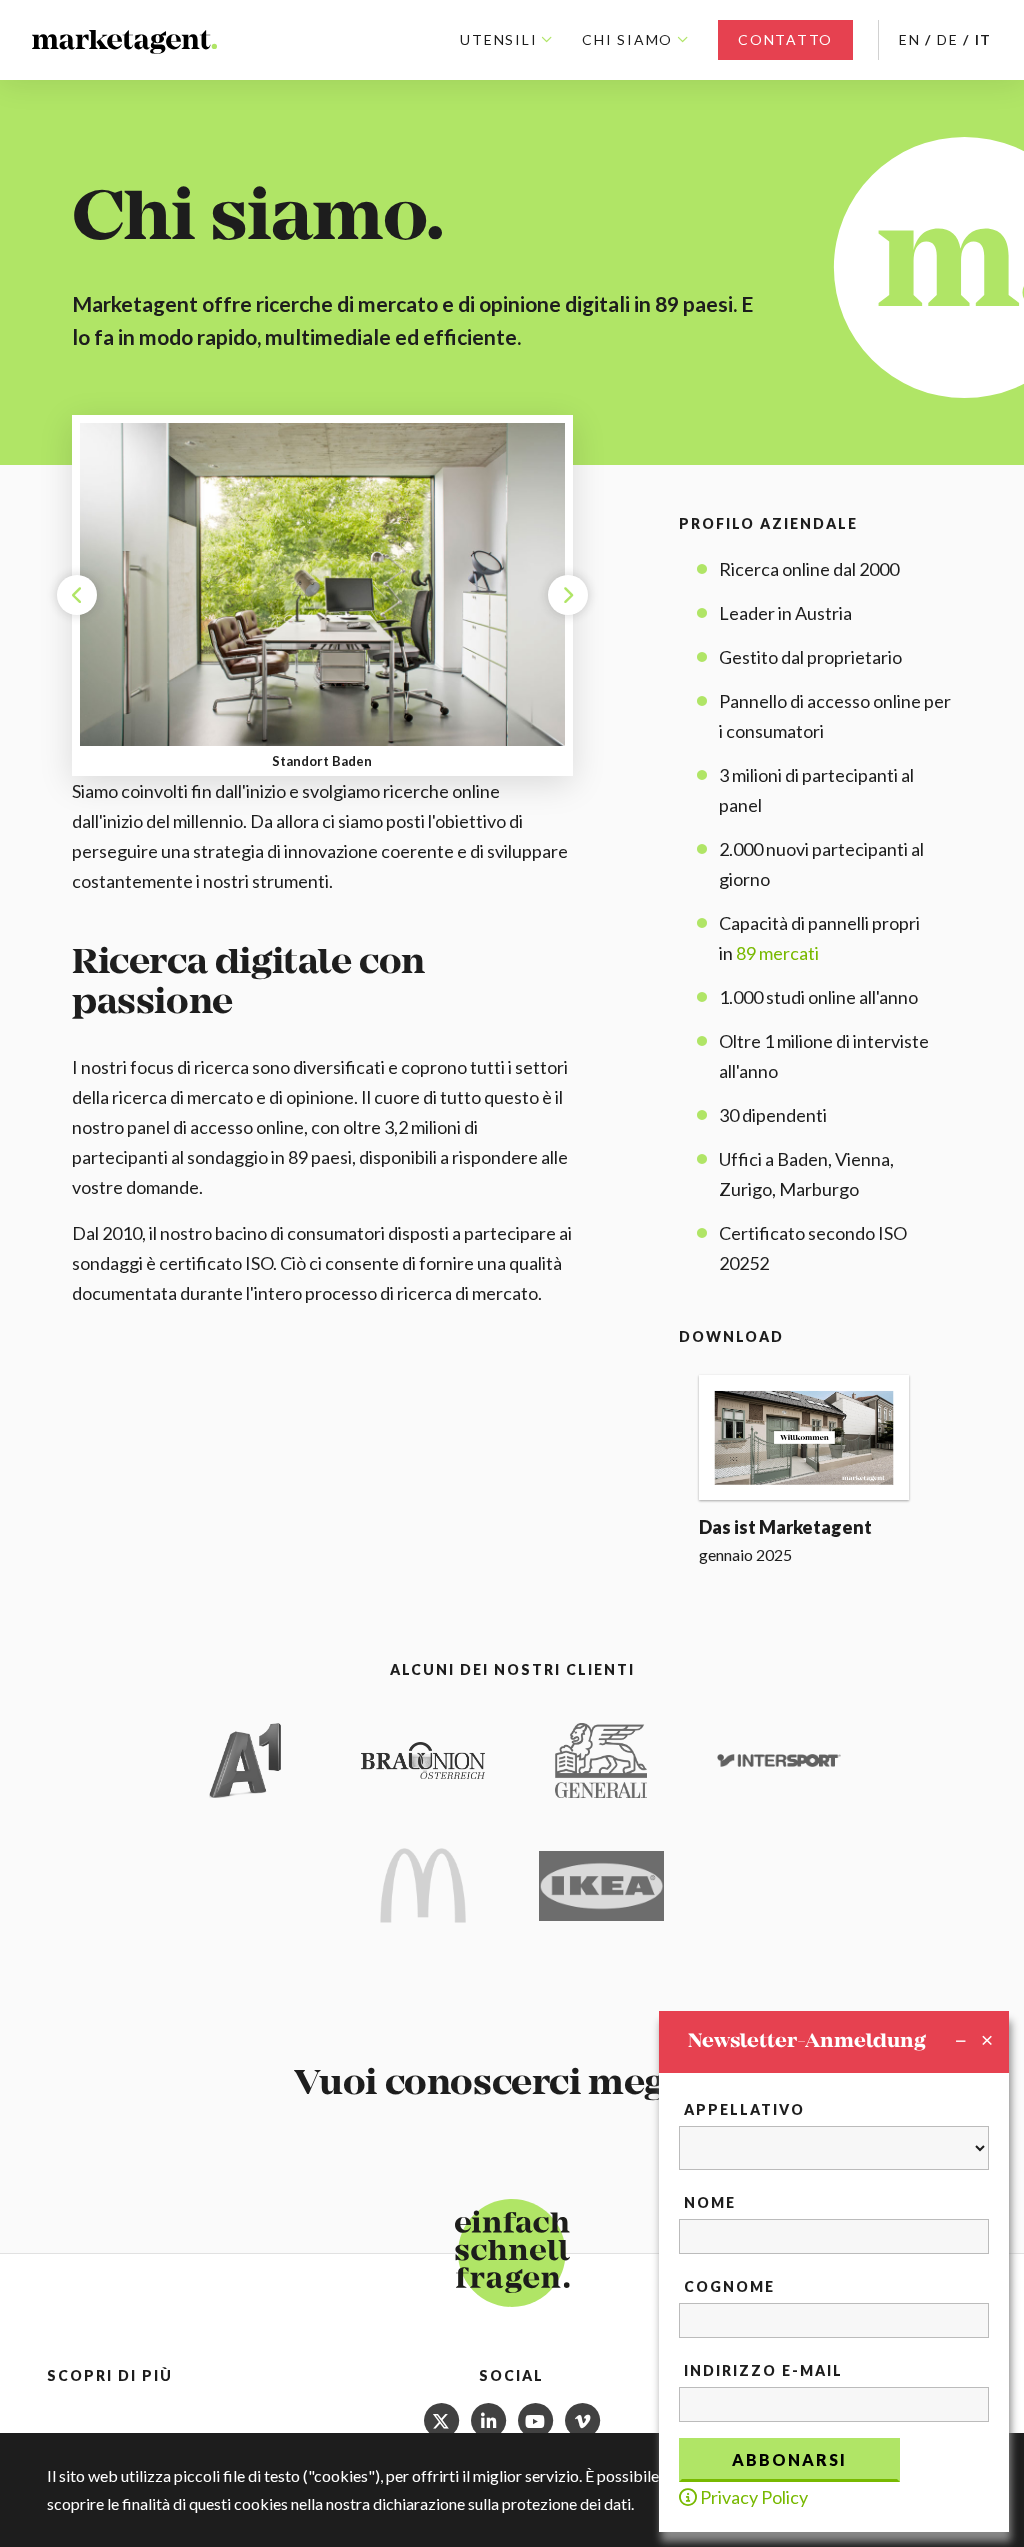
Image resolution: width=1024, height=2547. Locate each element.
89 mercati (777, 953)
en (910, 39)
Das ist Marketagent (785, 1527)
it (984, 39)
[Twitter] (442, 2417)
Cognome (729, 2286)
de (948, 39)
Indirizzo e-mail (763, 2370)
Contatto (785, 39)
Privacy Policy (752, 2497)
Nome (710, 2202)
